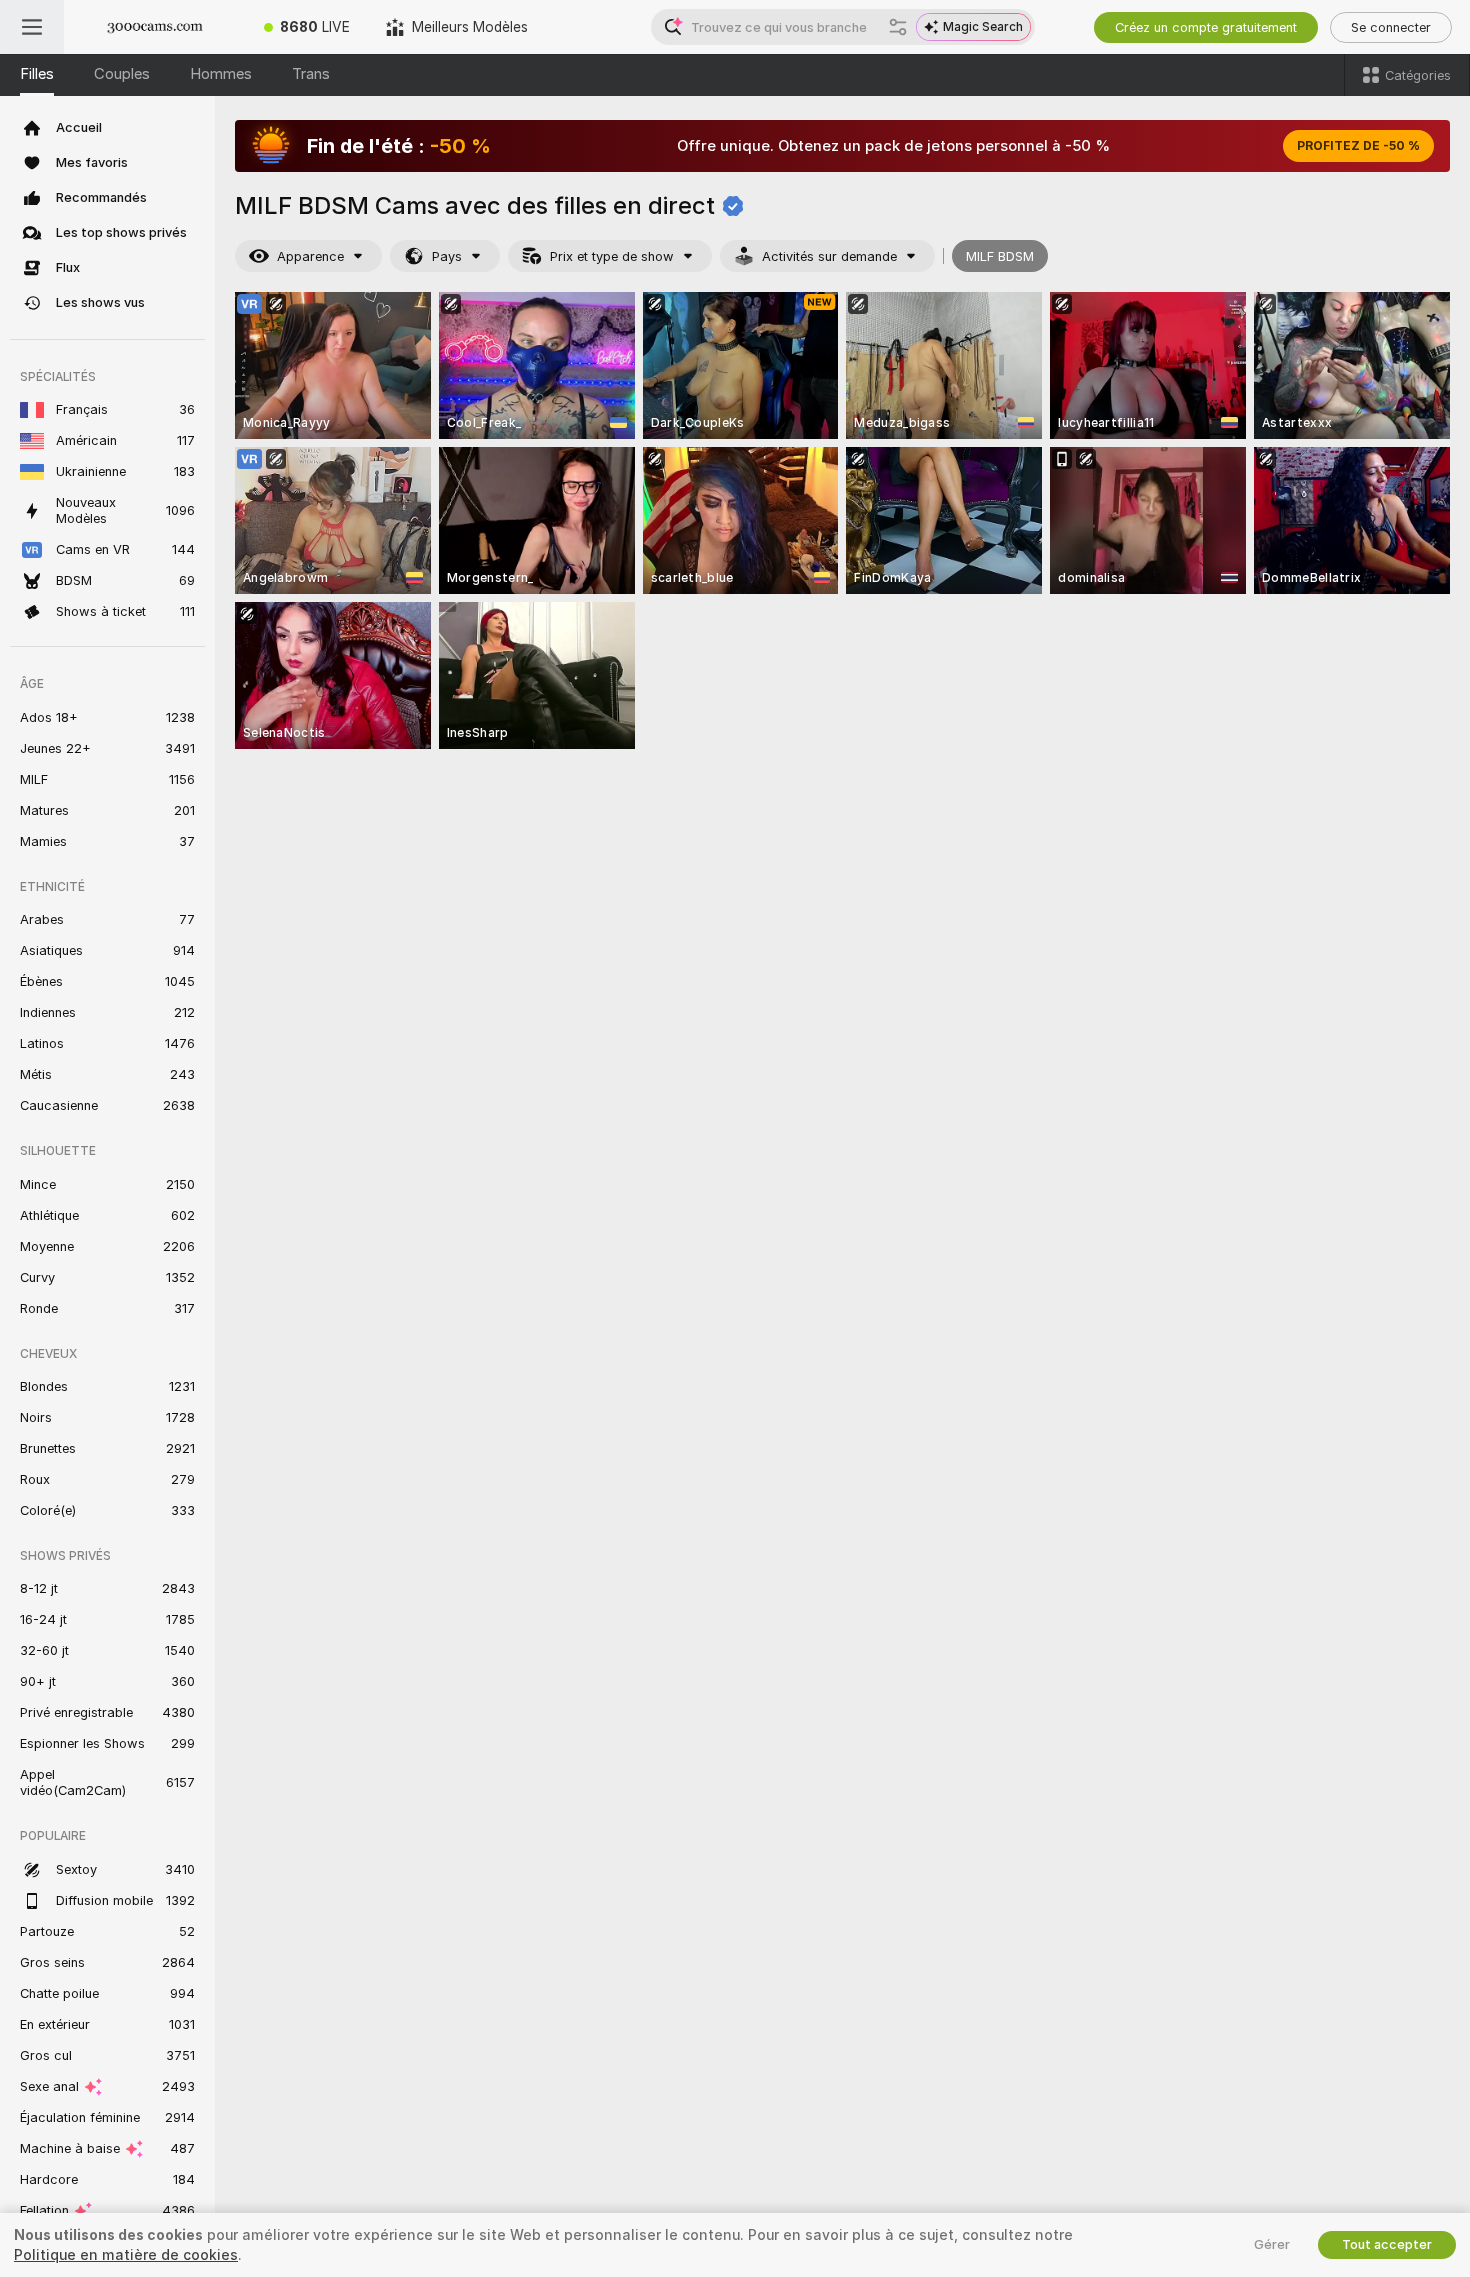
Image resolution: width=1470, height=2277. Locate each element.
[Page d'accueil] (155, 27)
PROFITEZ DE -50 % (1358, 146)
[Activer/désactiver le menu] (32, 27)
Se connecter (1391, 27)
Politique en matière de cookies (126, 2255)
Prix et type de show (612, 256)
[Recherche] (898, 27)
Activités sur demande (829, 256)
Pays (447, 256)
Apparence (310, 256)
